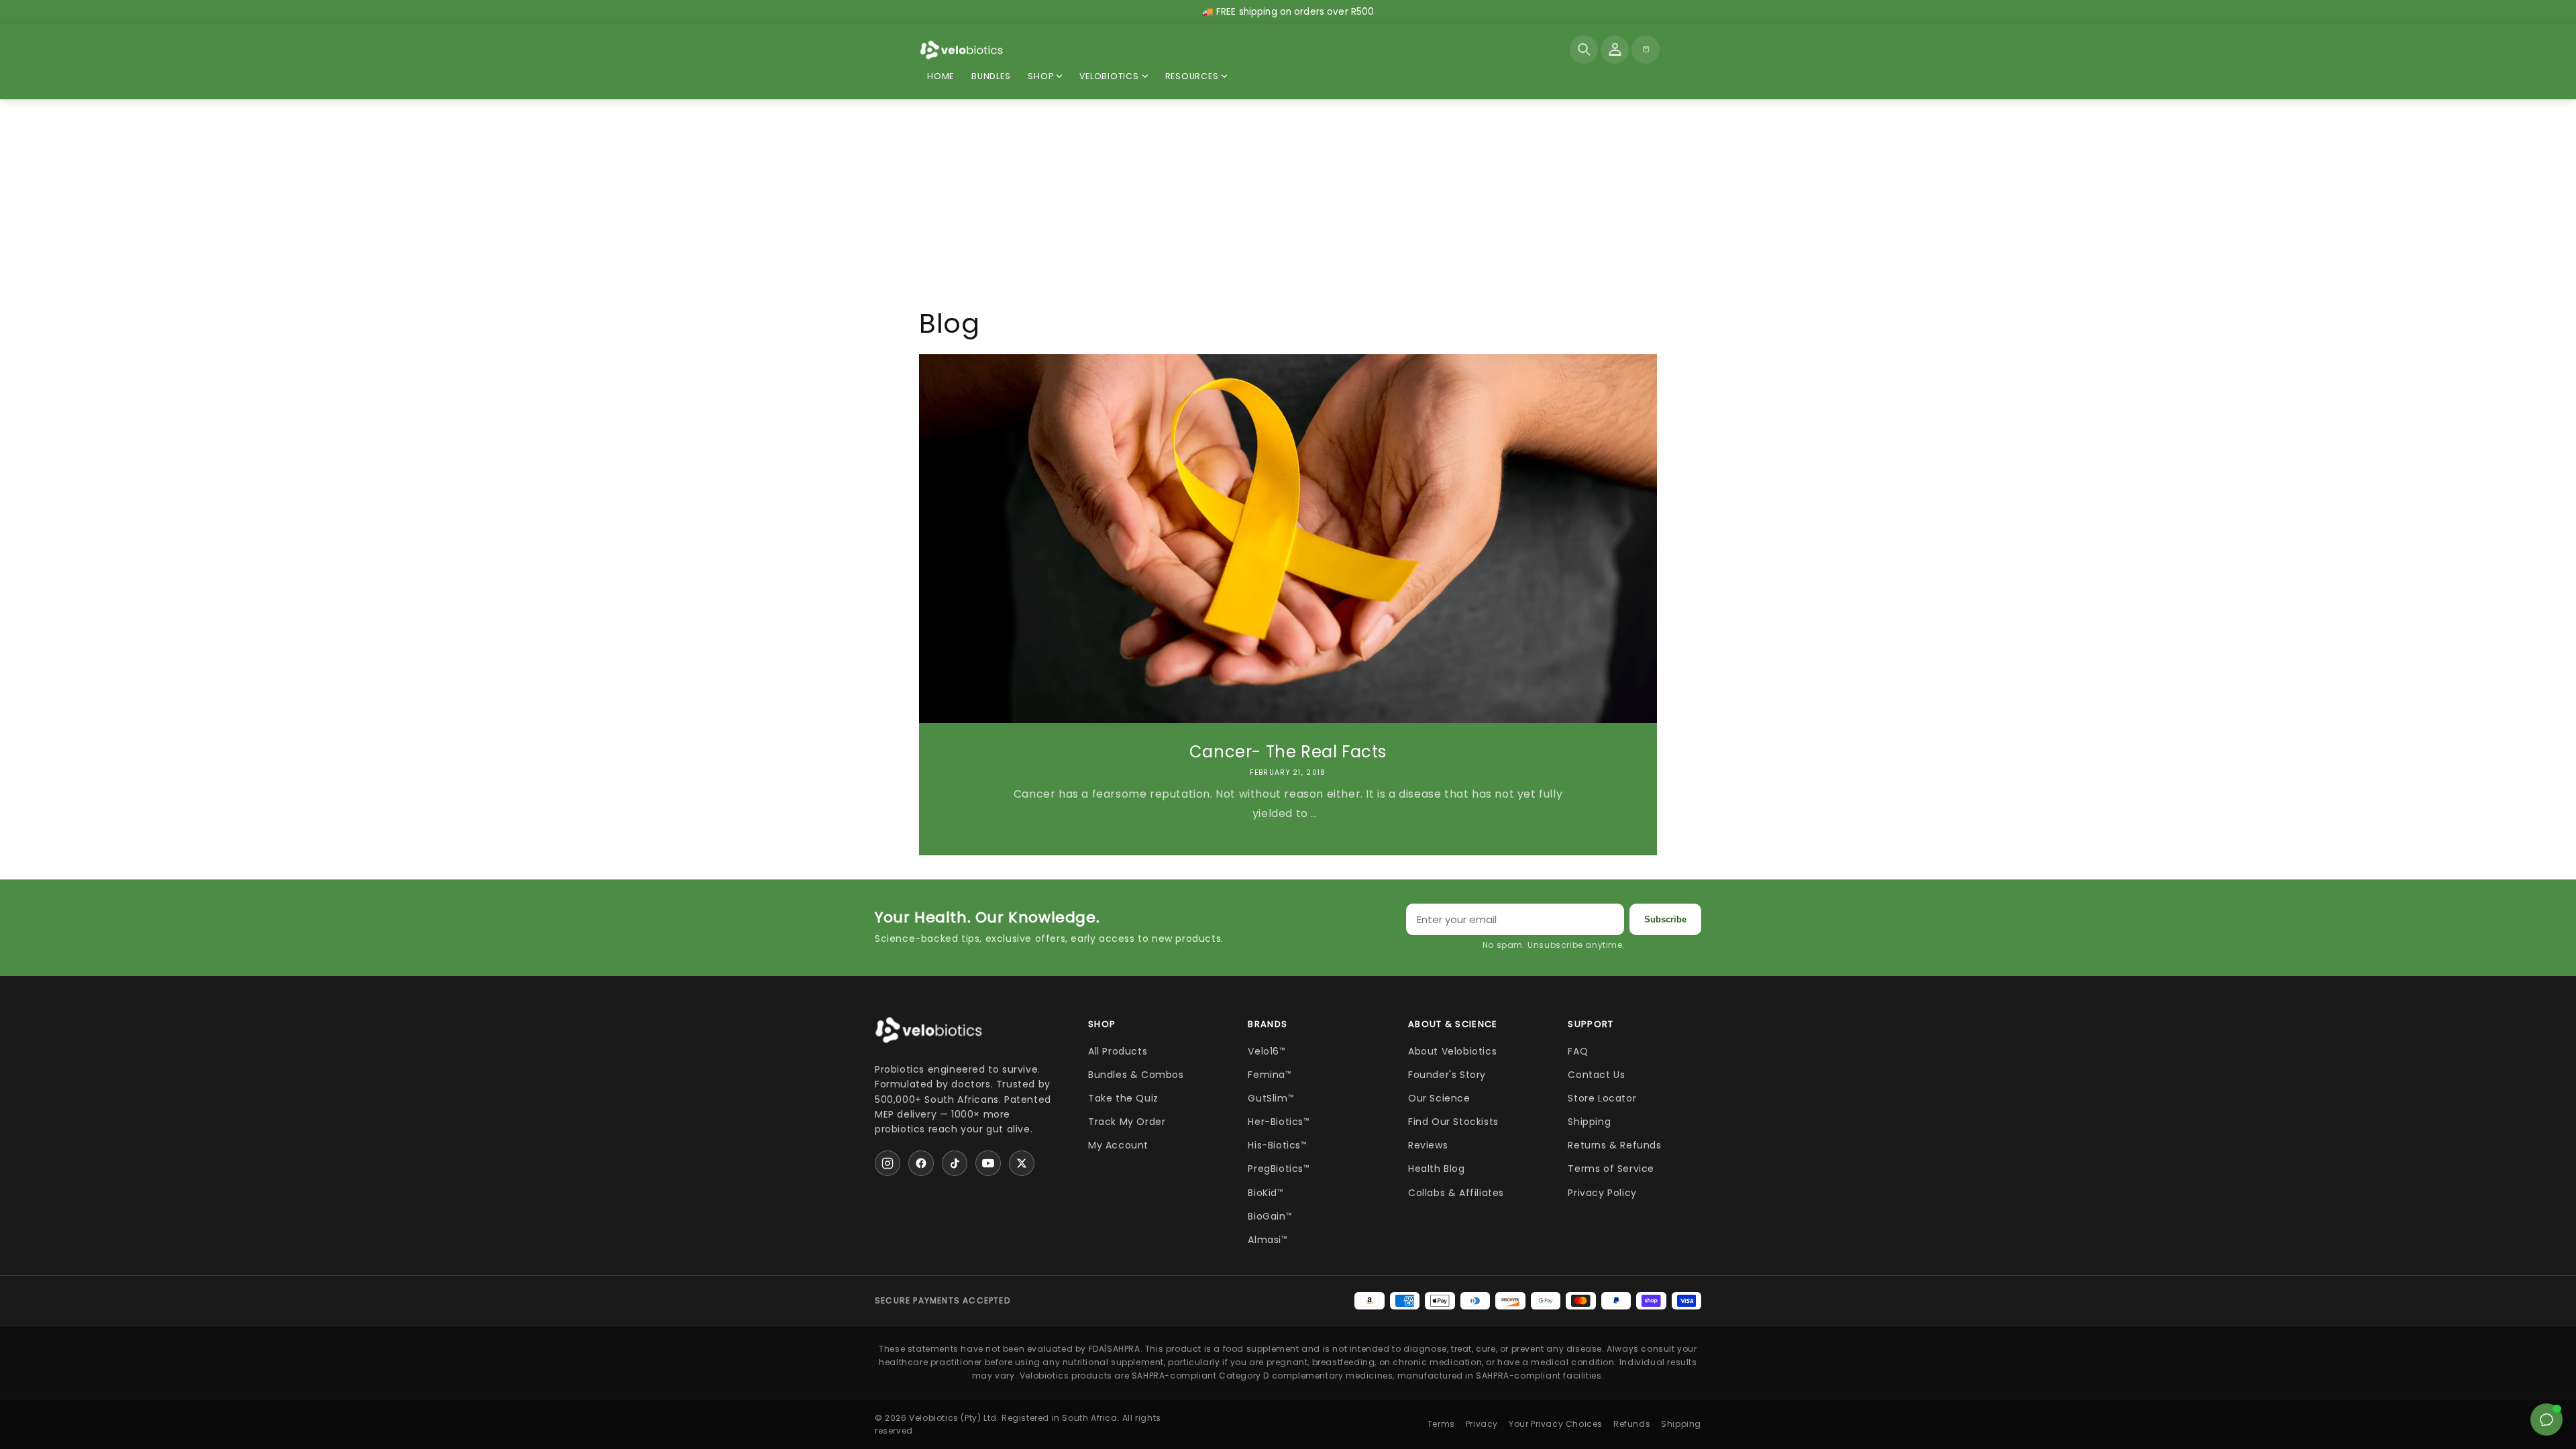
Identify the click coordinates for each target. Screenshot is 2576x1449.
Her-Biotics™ (1279, 1122)
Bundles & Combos (1136, 1075)
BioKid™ (1266, 1193)
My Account (1118, 1145)
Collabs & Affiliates (1456, 1193)
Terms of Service (1611, 1169)
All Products (1118, 1051)
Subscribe (1665, 919)
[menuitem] (1045, 77)
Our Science (1439, 1098)
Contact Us (1596, 1075)
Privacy (1482, 1424)
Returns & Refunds (1614, 1145)
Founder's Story (1447, 1075)
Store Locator (1602, 1098)
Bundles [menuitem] (991, 76)
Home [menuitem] (941, 76)
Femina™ (1270, 1075)
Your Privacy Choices (1556, 1424)
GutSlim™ (1271, 1098)
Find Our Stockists (1453, 1122)
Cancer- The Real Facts (1288, 752)
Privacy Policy (1602, 1193)
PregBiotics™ (1279, 1169)
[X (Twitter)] (1022, 1163)
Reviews (1428, 1145)
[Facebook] (921, 1163)
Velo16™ (1267, 1051)
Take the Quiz (1123, 1098)
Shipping (1589, 1122)
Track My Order (1127, 1122)
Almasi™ (1268, 1240)
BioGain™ (1270, 1216)
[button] (1584, 50)
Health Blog (1437, 1169)
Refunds (1632, 1424)
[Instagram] (888, 1163)
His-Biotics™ (1277, 1145)
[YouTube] (988, 1163)
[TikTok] (955, 1163)
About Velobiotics (1452, 1051)
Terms (1441, 1424)
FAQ (1578, 1051)
